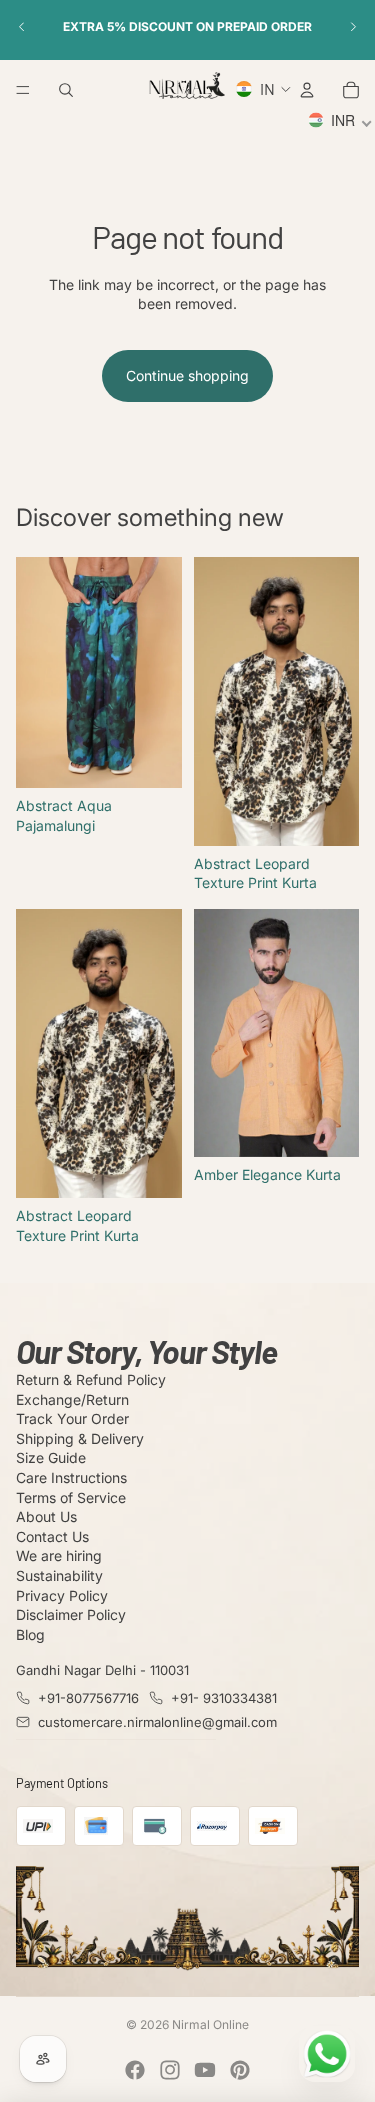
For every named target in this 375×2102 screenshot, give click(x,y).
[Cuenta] (307, 90)
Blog (30, 1634)
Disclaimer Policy (71, 1614)
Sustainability (59, 1575)
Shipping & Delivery (80, 1438)
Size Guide (51, 1457)
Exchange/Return (72, 1399)
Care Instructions (71, 1477)
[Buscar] (66, 90)
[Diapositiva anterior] (22, 27)
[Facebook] (135, 2070)
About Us (46, 1516)
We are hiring (59, 1555)
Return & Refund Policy (91, 1379)
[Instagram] (170, 2070)
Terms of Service (71, 1497)
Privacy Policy (62, 1595)
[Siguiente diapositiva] (353, 27)
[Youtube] (205, 2070)
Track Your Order (72, 1418)
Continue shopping (187, 375)
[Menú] (23, 90)
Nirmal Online (210, 2024)
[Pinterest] (240, 2070)
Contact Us (52, 1536)
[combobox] (340, 123)
